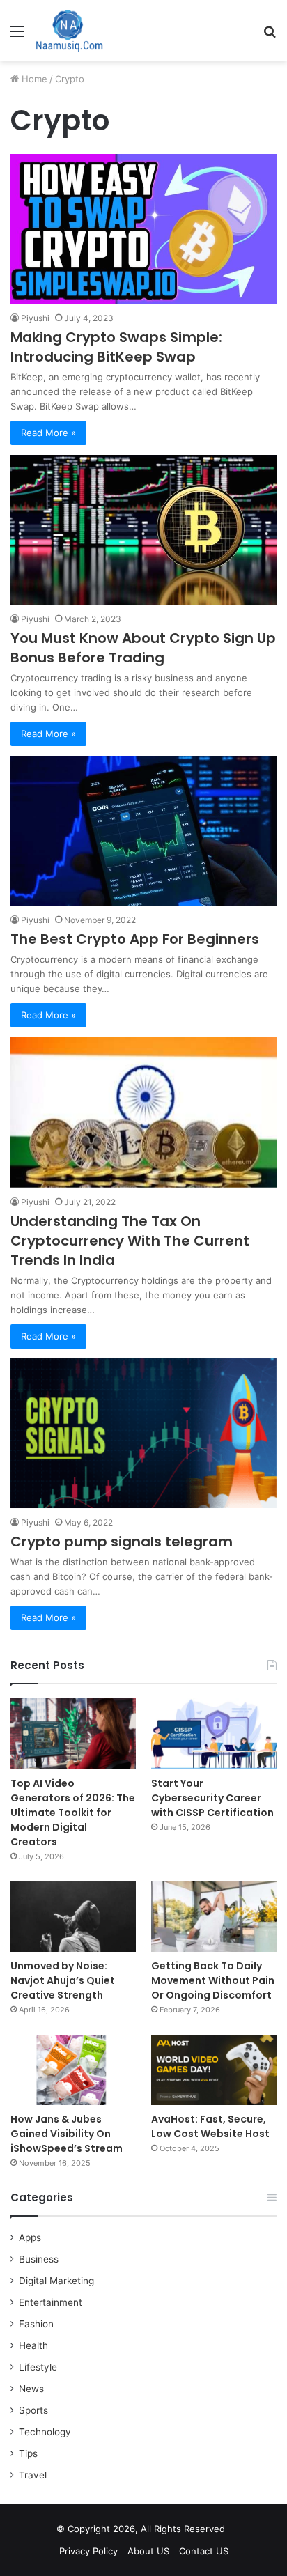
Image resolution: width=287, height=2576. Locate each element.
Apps (30, 2237)
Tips (28, 2453)
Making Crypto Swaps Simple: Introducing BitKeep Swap (116, 347)
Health (33, 2345)
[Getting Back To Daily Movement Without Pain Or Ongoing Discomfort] (214, 1917)
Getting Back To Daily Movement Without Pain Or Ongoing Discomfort (213, 1980)
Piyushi (35, 318)
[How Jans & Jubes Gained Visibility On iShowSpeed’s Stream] (73, 2070)
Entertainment (51, 2302)
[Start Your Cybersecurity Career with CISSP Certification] (214, 1733)
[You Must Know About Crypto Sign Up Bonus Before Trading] (143, 530)
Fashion (36, 2324)
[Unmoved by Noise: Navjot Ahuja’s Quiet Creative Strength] (73, 1917)
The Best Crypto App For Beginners (135, 939)
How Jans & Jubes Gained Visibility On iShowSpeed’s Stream (67, 2134)
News (31, 2389)
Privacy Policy (88, 2551)
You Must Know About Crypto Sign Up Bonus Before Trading (143, 648)
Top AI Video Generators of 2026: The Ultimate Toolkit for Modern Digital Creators (73, 1813)
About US (148, 2551)
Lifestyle (38, 2367)
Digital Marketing (56, 2281)
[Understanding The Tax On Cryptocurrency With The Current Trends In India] (143, 1112)
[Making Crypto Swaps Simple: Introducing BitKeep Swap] (143, 229)
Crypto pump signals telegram (122, 1542)
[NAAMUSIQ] (69, 31)
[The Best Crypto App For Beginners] (143, 831)
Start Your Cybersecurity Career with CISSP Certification (212, 1798)
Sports (33, 2410)
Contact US (204, 2551)
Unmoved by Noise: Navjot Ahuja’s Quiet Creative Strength (63, 1980)
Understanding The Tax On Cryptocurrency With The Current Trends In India (130, 1241)
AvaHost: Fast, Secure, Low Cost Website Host (210, 2126)
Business (39, 2259)
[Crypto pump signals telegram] (143, 1433)
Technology (45, 2432)
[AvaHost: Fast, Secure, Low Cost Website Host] (214, 2070)
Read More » (48, 433)
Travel (33, 2475)
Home (33, 79)
